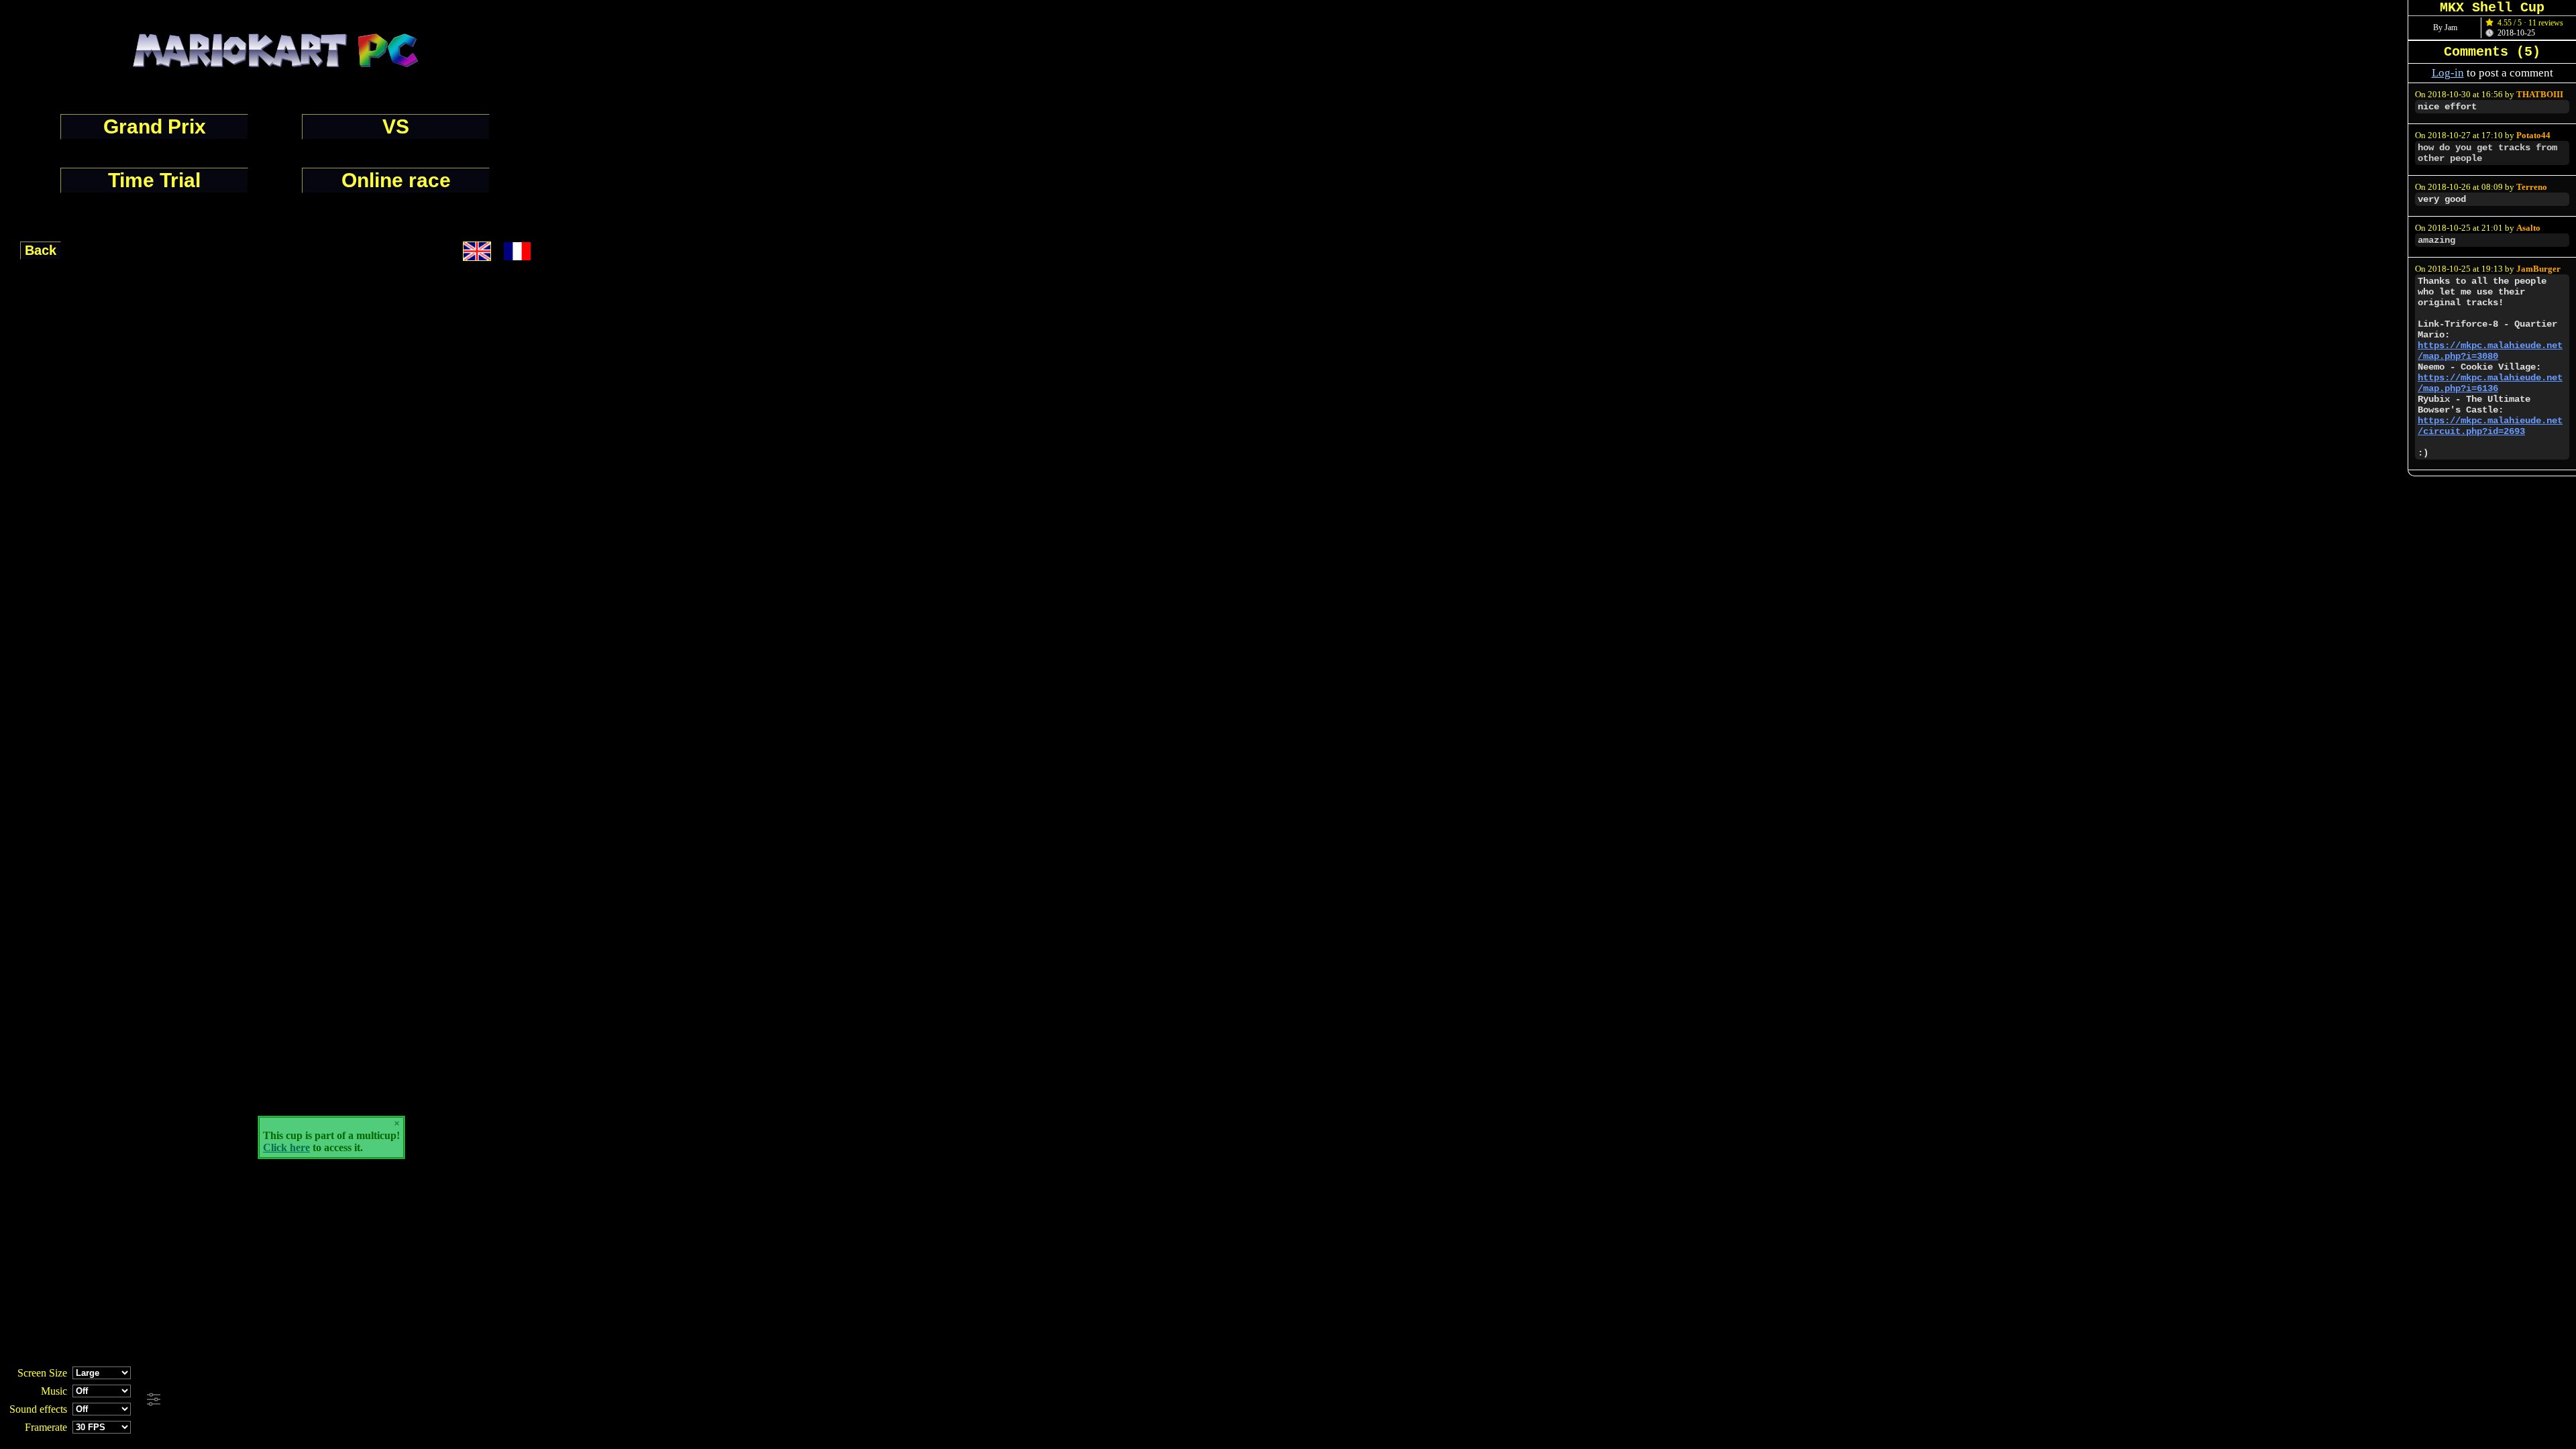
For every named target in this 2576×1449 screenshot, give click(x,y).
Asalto (2528, 228)
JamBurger (2538, 269)
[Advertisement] (364, 1400)
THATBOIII (2540, 95)
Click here (286, 1147)
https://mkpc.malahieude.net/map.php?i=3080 (2490, 351)
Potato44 (2533, 136)
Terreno (2532, 187)
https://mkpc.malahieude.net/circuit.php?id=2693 (2490, 426)
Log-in (2448, 73)
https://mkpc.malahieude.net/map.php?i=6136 (2490, 383)
